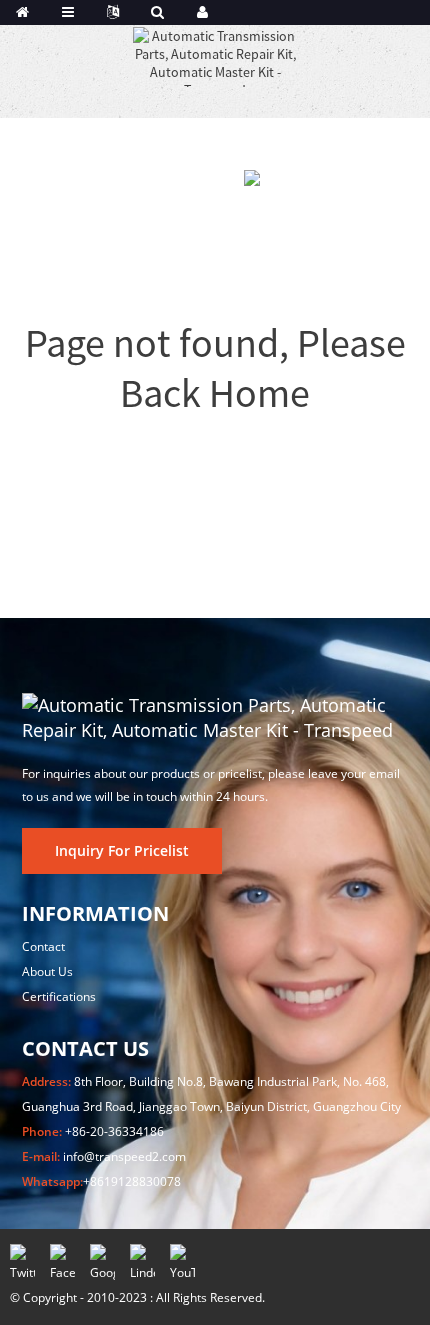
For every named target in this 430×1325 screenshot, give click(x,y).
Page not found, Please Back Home (215, 368)
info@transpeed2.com (124, 1156)
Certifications (59, 996)
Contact (43, 946)
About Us (47, 971)
